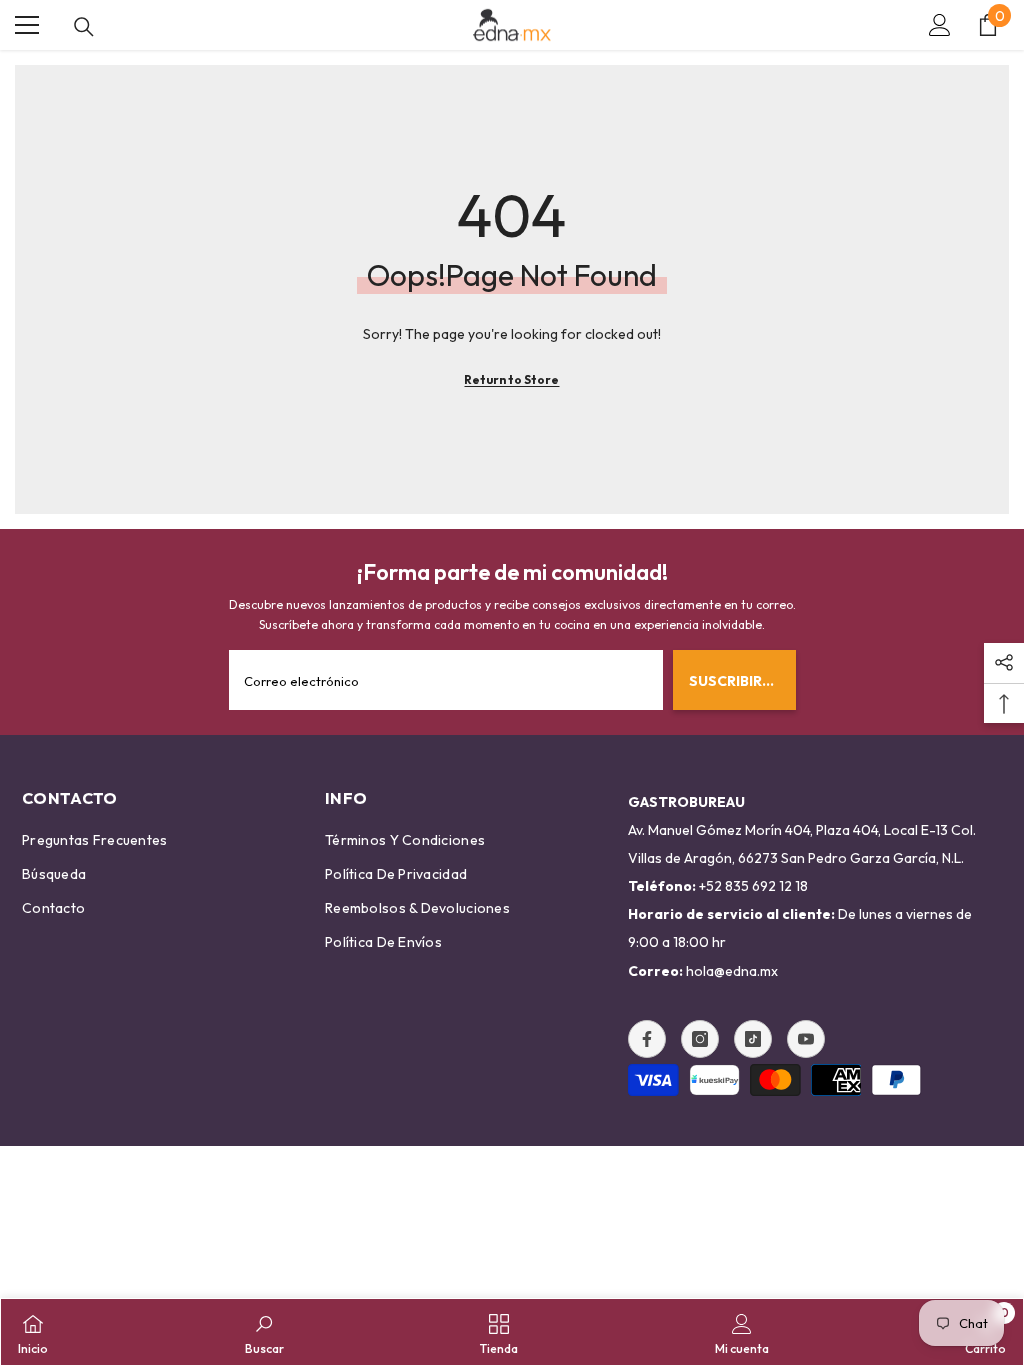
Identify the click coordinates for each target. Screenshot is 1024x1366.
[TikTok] (753, 1039)
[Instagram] (700, 1039)
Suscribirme (736, 681)
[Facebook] (647, 1039)
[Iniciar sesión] (940, 25)
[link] (264, 1332)
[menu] (27, 25)
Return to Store (511, 379)
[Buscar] (84, 27)
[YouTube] (806, 1039)
